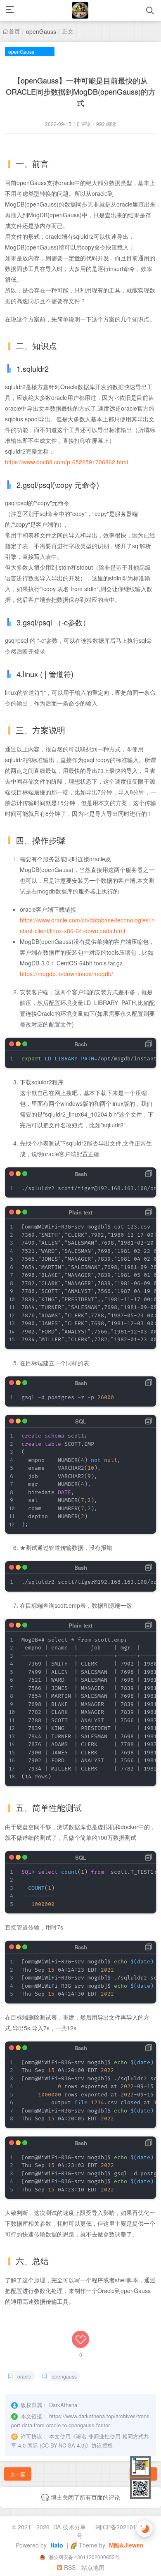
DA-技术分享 (70, 2527)
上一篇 (18, 2474)
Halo (56, 2545)
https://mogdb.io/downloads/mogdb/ (66, 974)
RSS (69, 2567)
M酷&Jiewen (125, 2545)
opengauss (64, 2376)
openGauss (41, 31)
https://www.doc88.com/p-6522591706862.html (66, 462)
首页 (14, 31)
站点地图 (93, 2567)
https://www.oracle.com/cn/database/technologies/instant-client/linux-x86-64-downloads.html (87, 925)
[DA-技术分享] (80, 10)
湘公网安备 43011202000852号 (83, 2557)
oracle (24, 2376)
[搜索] (150, 11)
